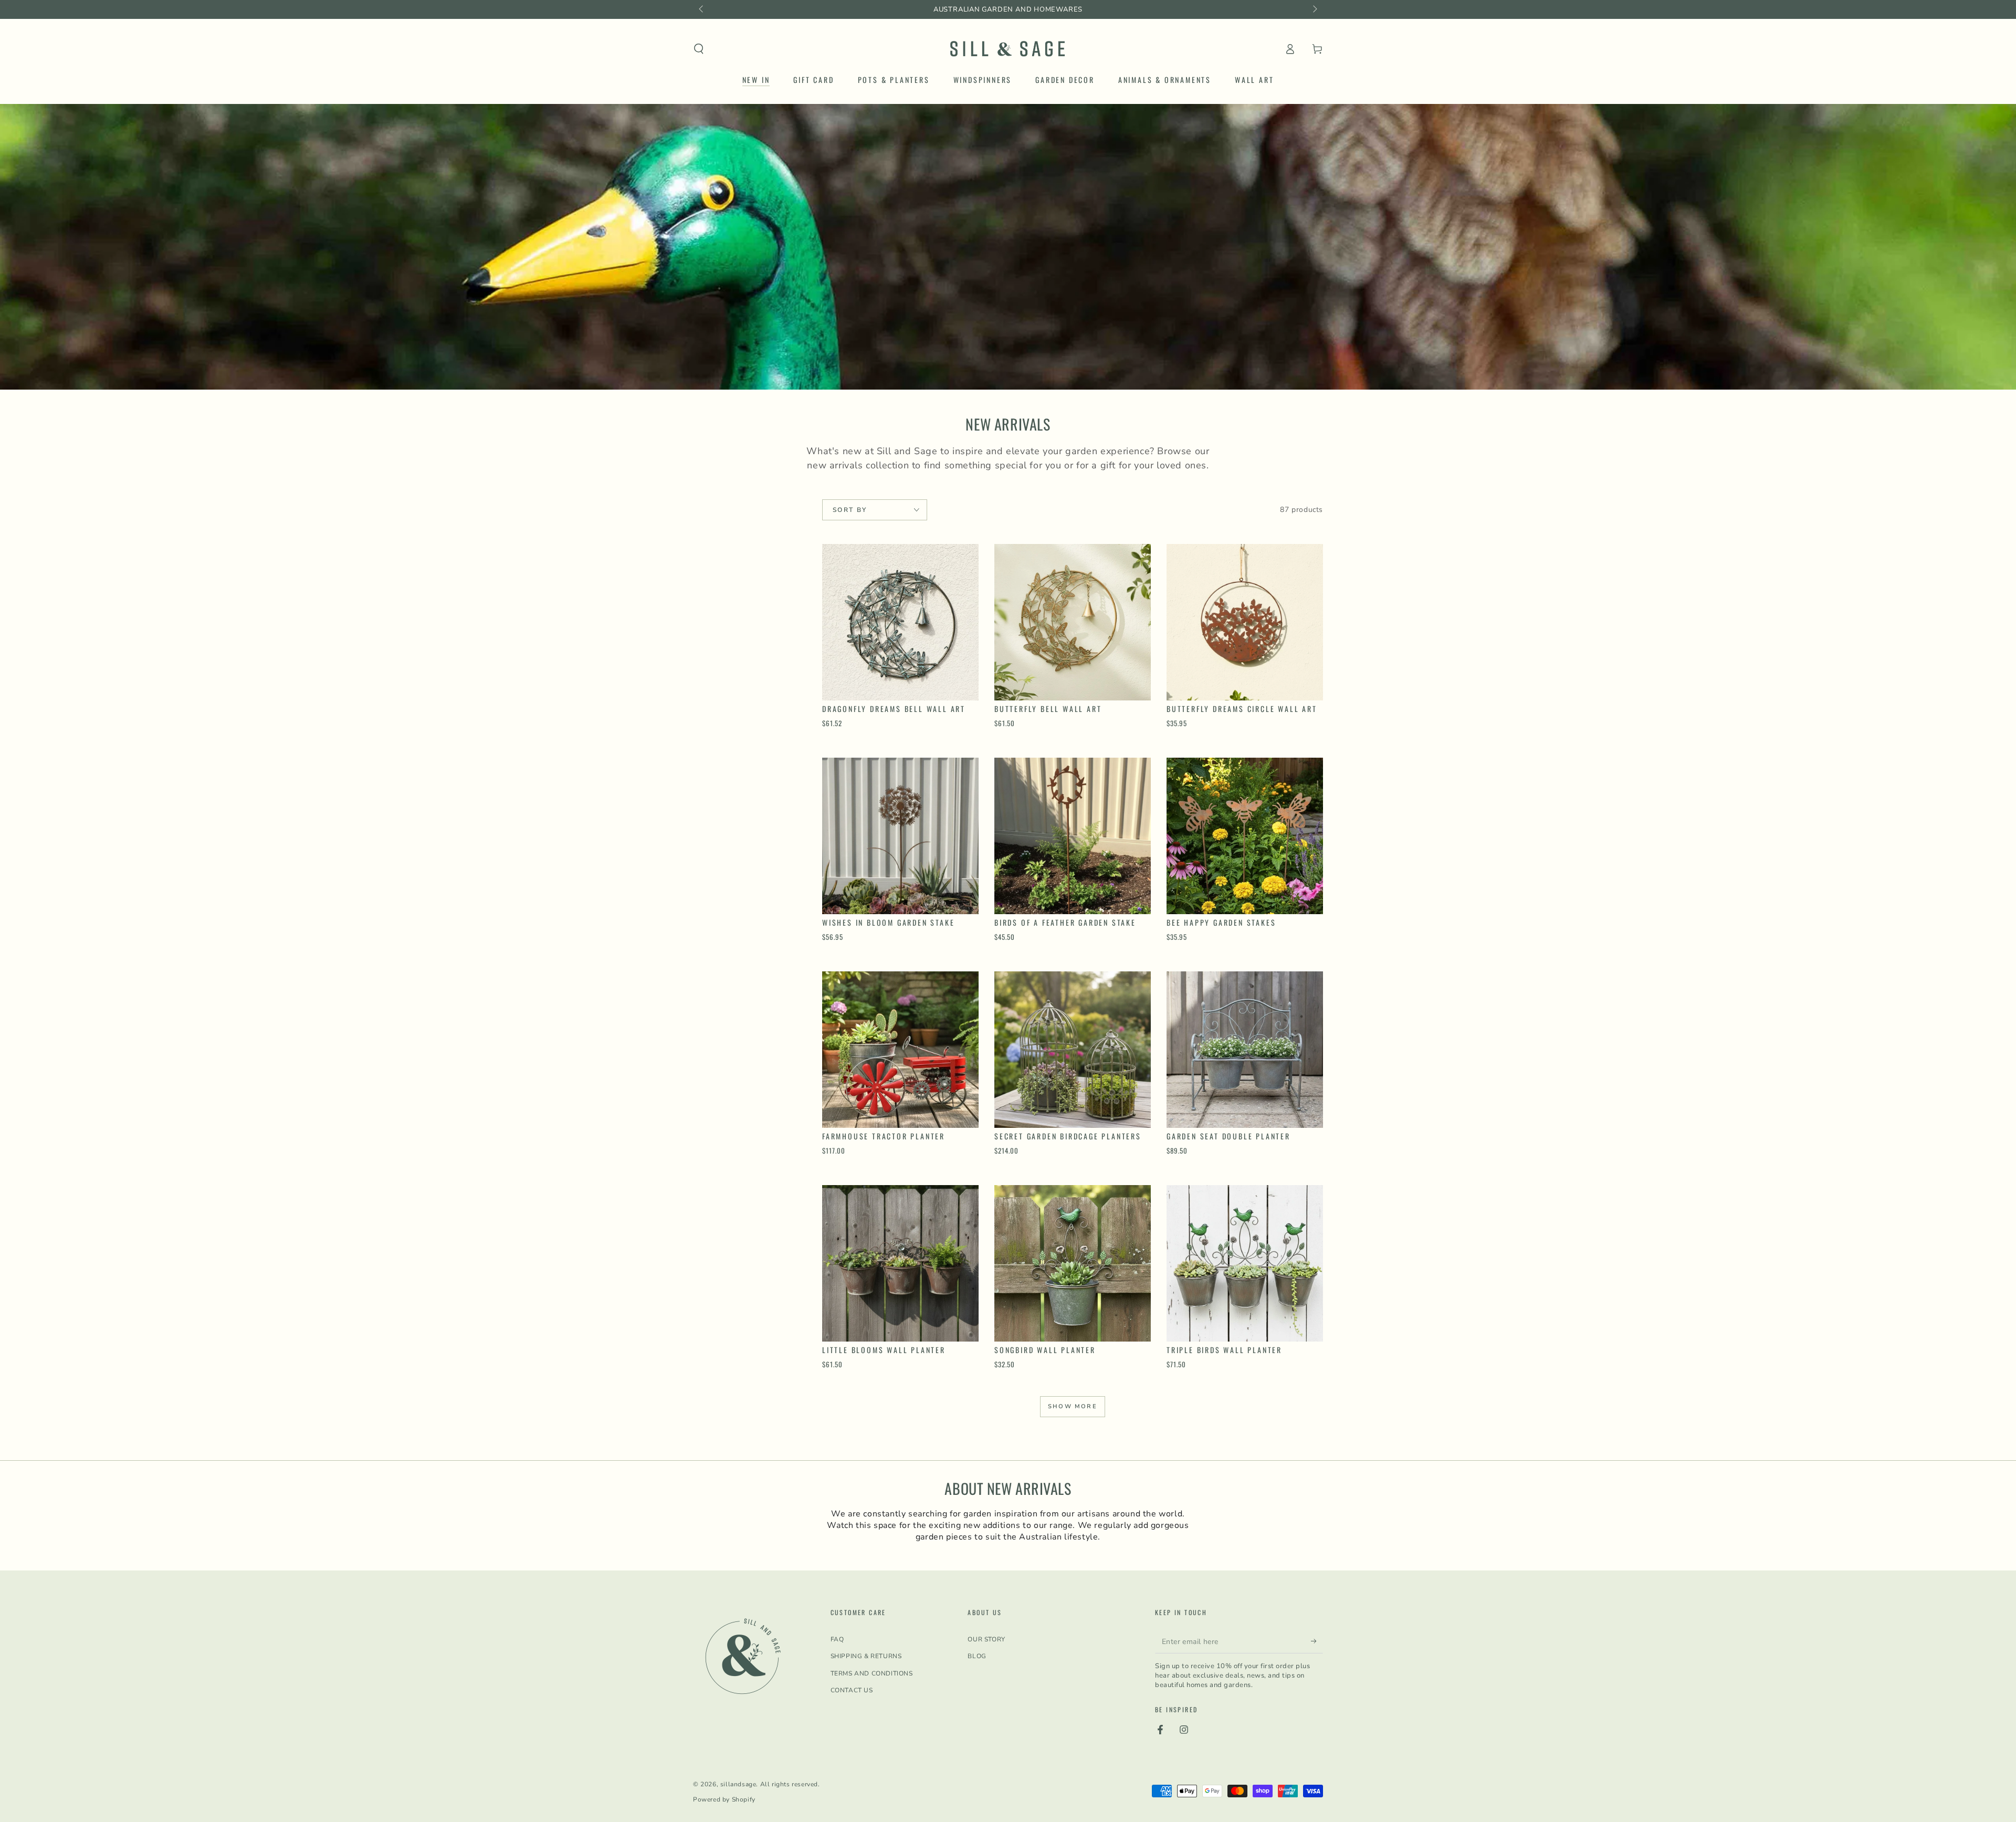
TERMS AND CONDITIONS (872, 1673)
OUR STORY (986, 1639)
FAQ (837, 1639)
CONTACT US (852, 1690)
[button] (699, 49)
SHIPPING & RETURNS (866, 1656)
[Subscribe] (1317, 1641)
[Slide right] (1314, 9)
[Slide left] (702, 9)
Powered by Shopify (724, 1799)
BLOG (977, 1656)
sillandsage (738, 1784)
